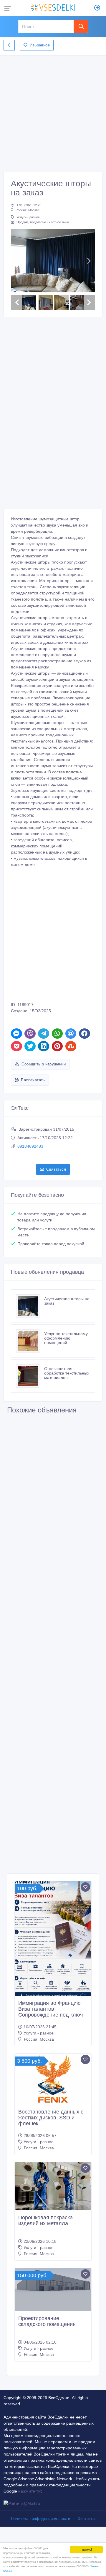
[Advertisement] (53, 112)
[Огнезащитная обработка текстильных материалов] (30, 1376)
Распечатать (33, 1080)
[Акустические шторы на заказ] (30, 1306)
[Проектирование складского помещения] (53, 2290)
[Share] (16, 1034)
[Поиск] (81, 26)
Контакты (86, 2519)
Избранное (40, 45)
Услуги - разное (28, 217)
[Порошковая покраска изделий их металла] (53, 2186)
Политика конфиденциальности (41, 2519)
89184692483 (30, 1146)
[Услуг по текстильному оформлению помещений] (30, 1341)
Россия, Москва (28, 210)
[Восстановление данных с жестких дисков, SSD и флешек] (53, 2079)
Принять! (86, 2549)
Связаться (56, 1169)
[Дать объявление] (97, 8)
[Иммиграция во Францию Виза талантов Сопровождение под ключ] (53, 1938)
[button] (17, 261)
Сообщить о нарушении (44, 1064)
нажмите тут (30, 2491)
